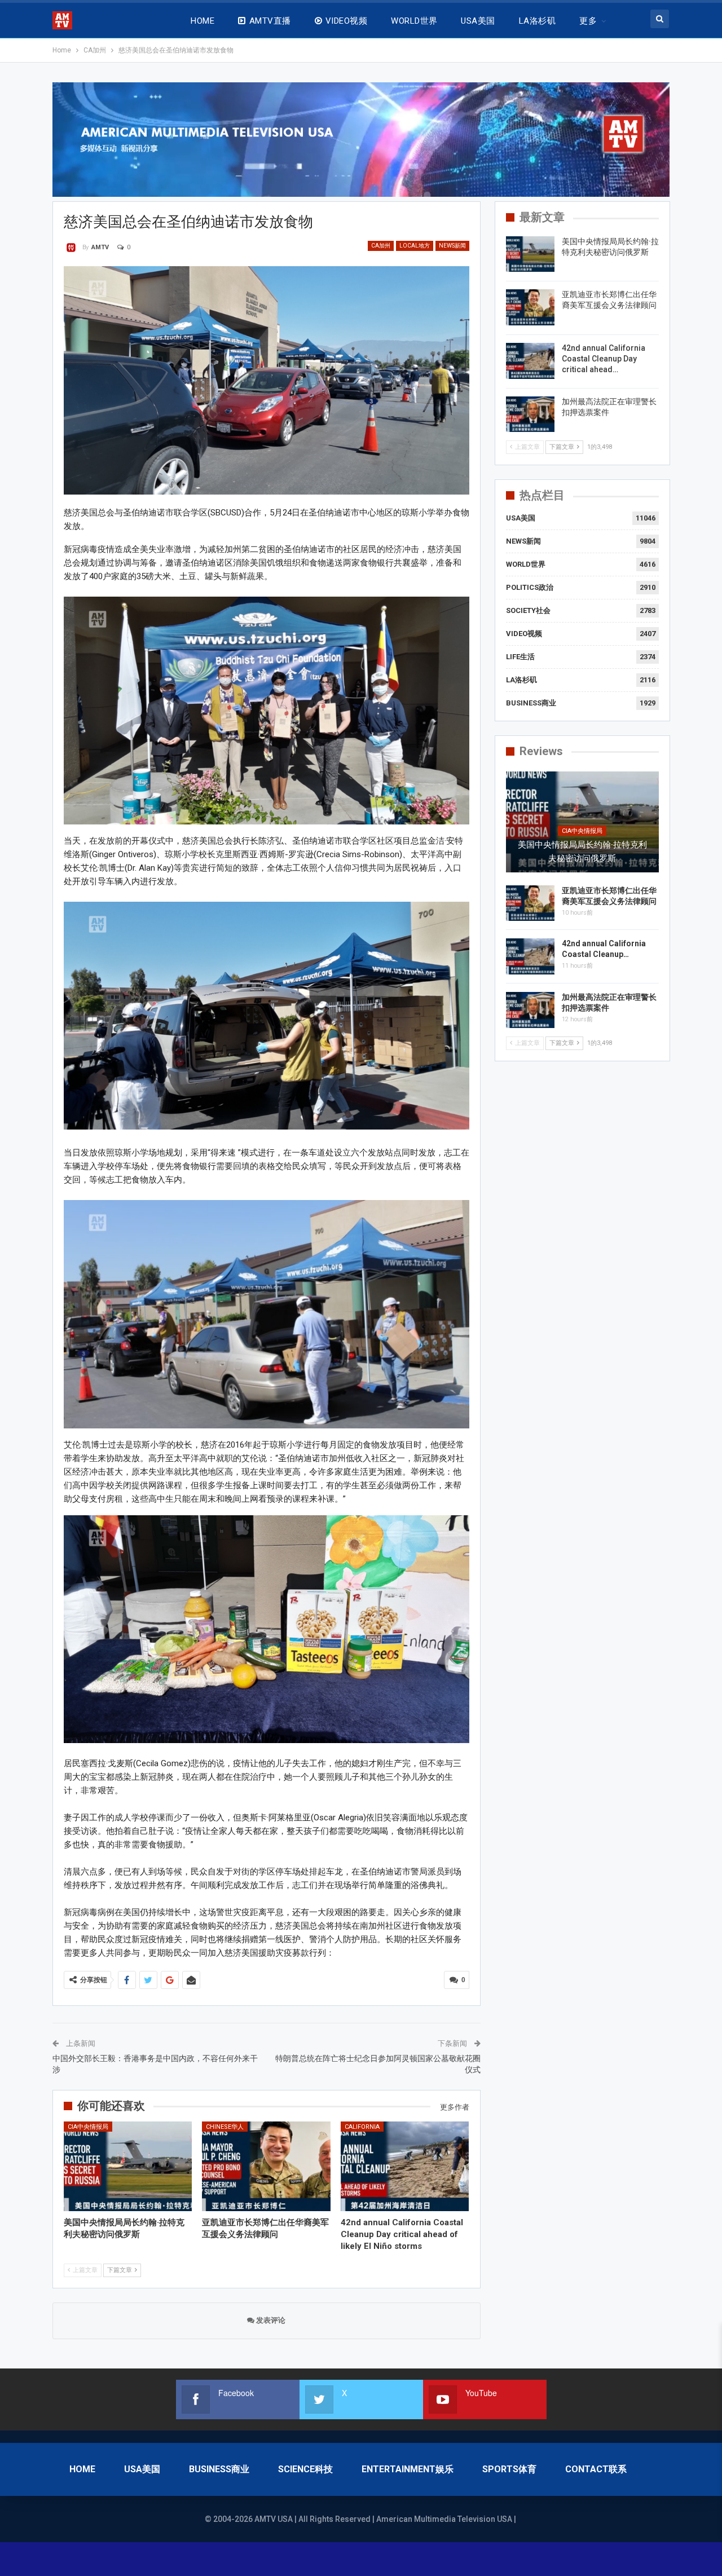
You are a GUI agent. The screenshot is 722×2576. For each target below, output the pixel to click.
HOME (202, 21)
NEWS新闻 (452, 246)
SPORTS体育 (509, 2469)
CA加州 (381, 246)
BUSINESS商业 (531, 703)
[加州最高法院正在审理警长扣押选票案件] (530, 414)
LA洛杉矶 (537, 21)
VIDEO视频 (346, 21)
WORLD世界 (414, 21)
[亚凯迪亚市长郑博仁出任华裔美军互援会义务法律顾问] (266, 2166)
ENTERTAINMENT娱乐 (408, 2469)
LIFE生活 (520, 657)
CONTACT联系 (596, 2469)
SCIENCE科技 (305, 2469)
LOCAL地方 (415, 246)
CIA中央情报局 (88, 2127)
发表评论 (270, 2320)
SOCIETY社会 (528, 610)
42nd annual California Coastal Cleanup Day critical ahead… (604, 359)
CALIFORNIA (362, 2127)
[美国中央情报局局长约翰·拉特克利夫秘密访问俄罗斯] (128, 2166)
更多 (588, 21)
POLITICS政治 (530, 587)
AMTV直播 (270, 21)
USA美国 (478, 21)
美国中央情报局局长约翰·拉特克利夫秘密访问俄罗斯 (582, 852)
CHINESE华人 (225, 2127)
